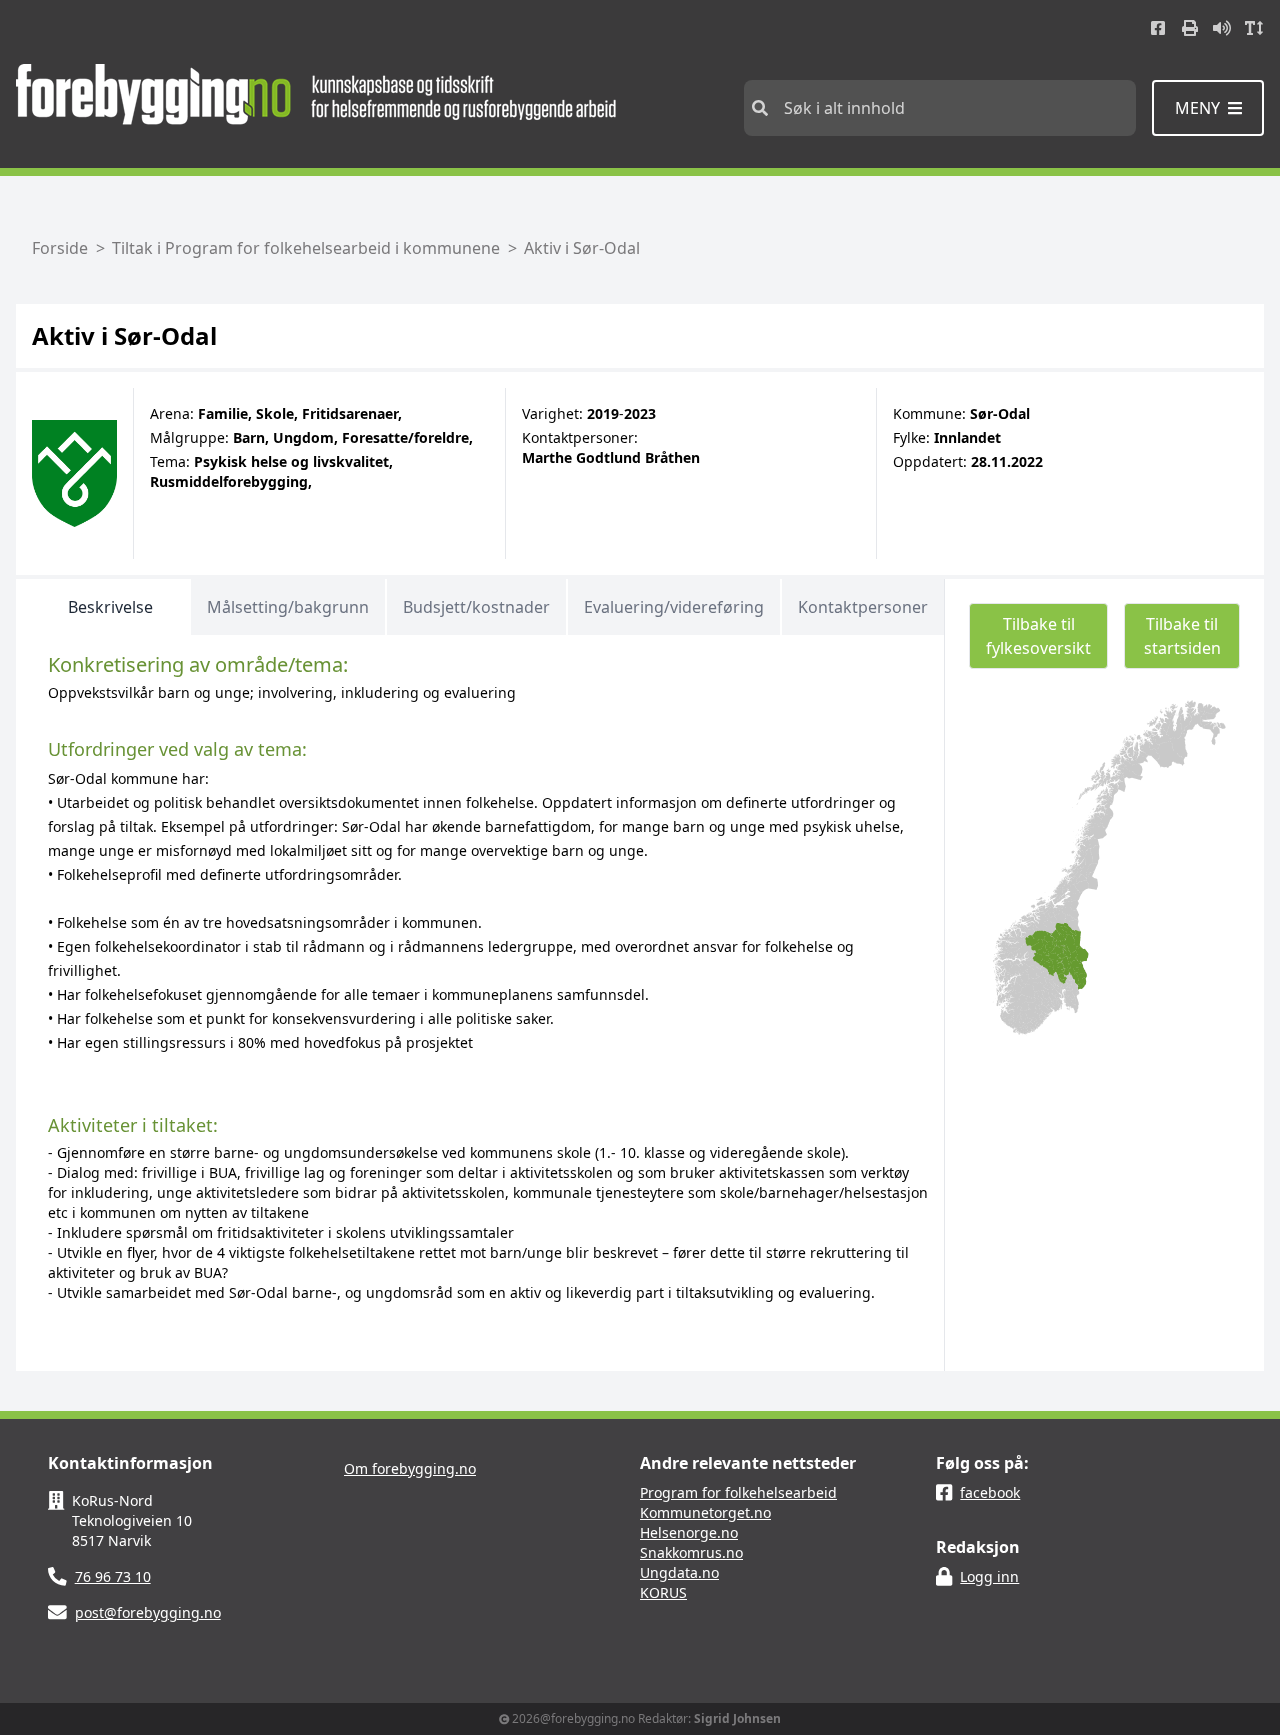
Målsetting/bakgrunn (288, 607)
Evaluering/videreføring (674, 607)
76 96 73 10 (113, 1576)
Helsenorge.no (689, 1532)
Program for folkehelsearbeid (738, 1492)
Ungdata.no (679, 1572)
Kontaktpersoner (863, 607)
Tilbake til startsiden (1182, 636)
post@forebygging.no (148, 1612)
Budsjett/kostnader (476, 607)
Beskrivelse (110, 607)
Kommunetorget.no (705, 1512)
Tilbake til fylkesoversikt (1038, 636)
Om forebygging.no (410, 1468)
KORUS (663, 1592)
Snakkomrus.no (691, 1552)
